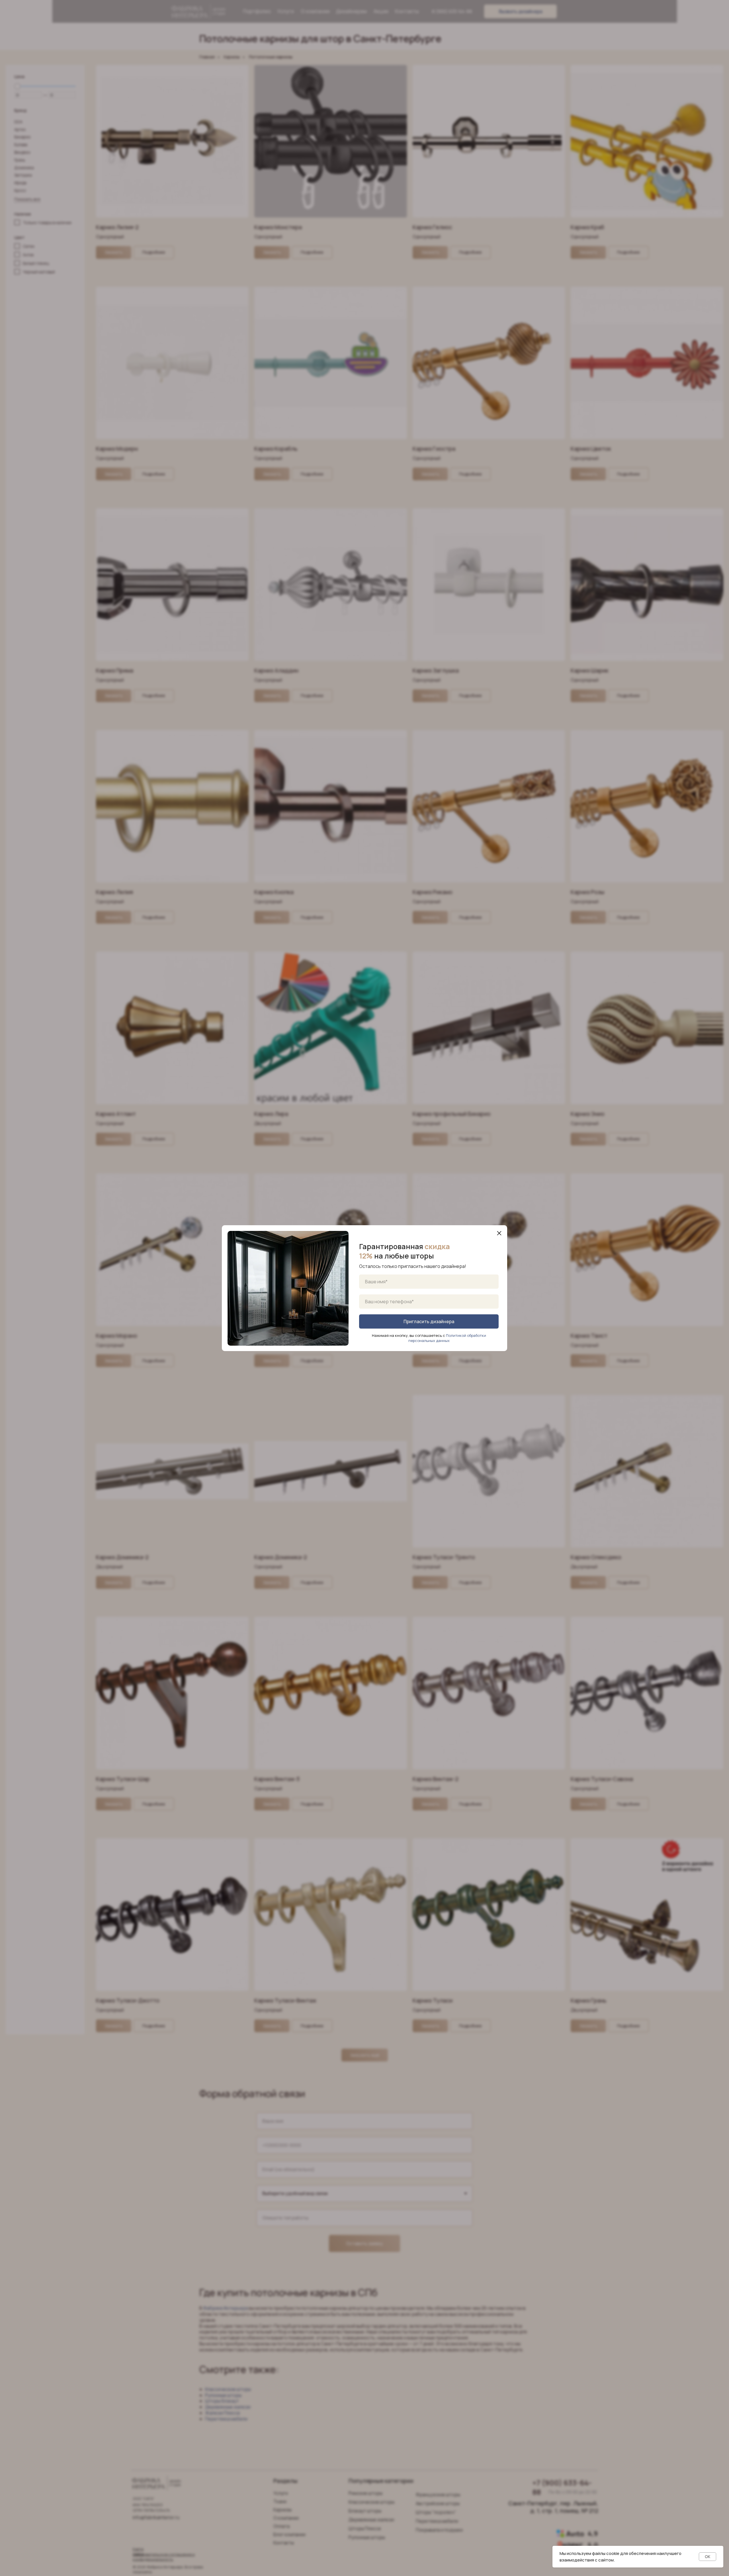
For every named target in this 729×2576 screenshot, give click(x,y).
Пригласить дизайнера (429, 1321)
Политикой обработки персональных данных (447, 1338)
